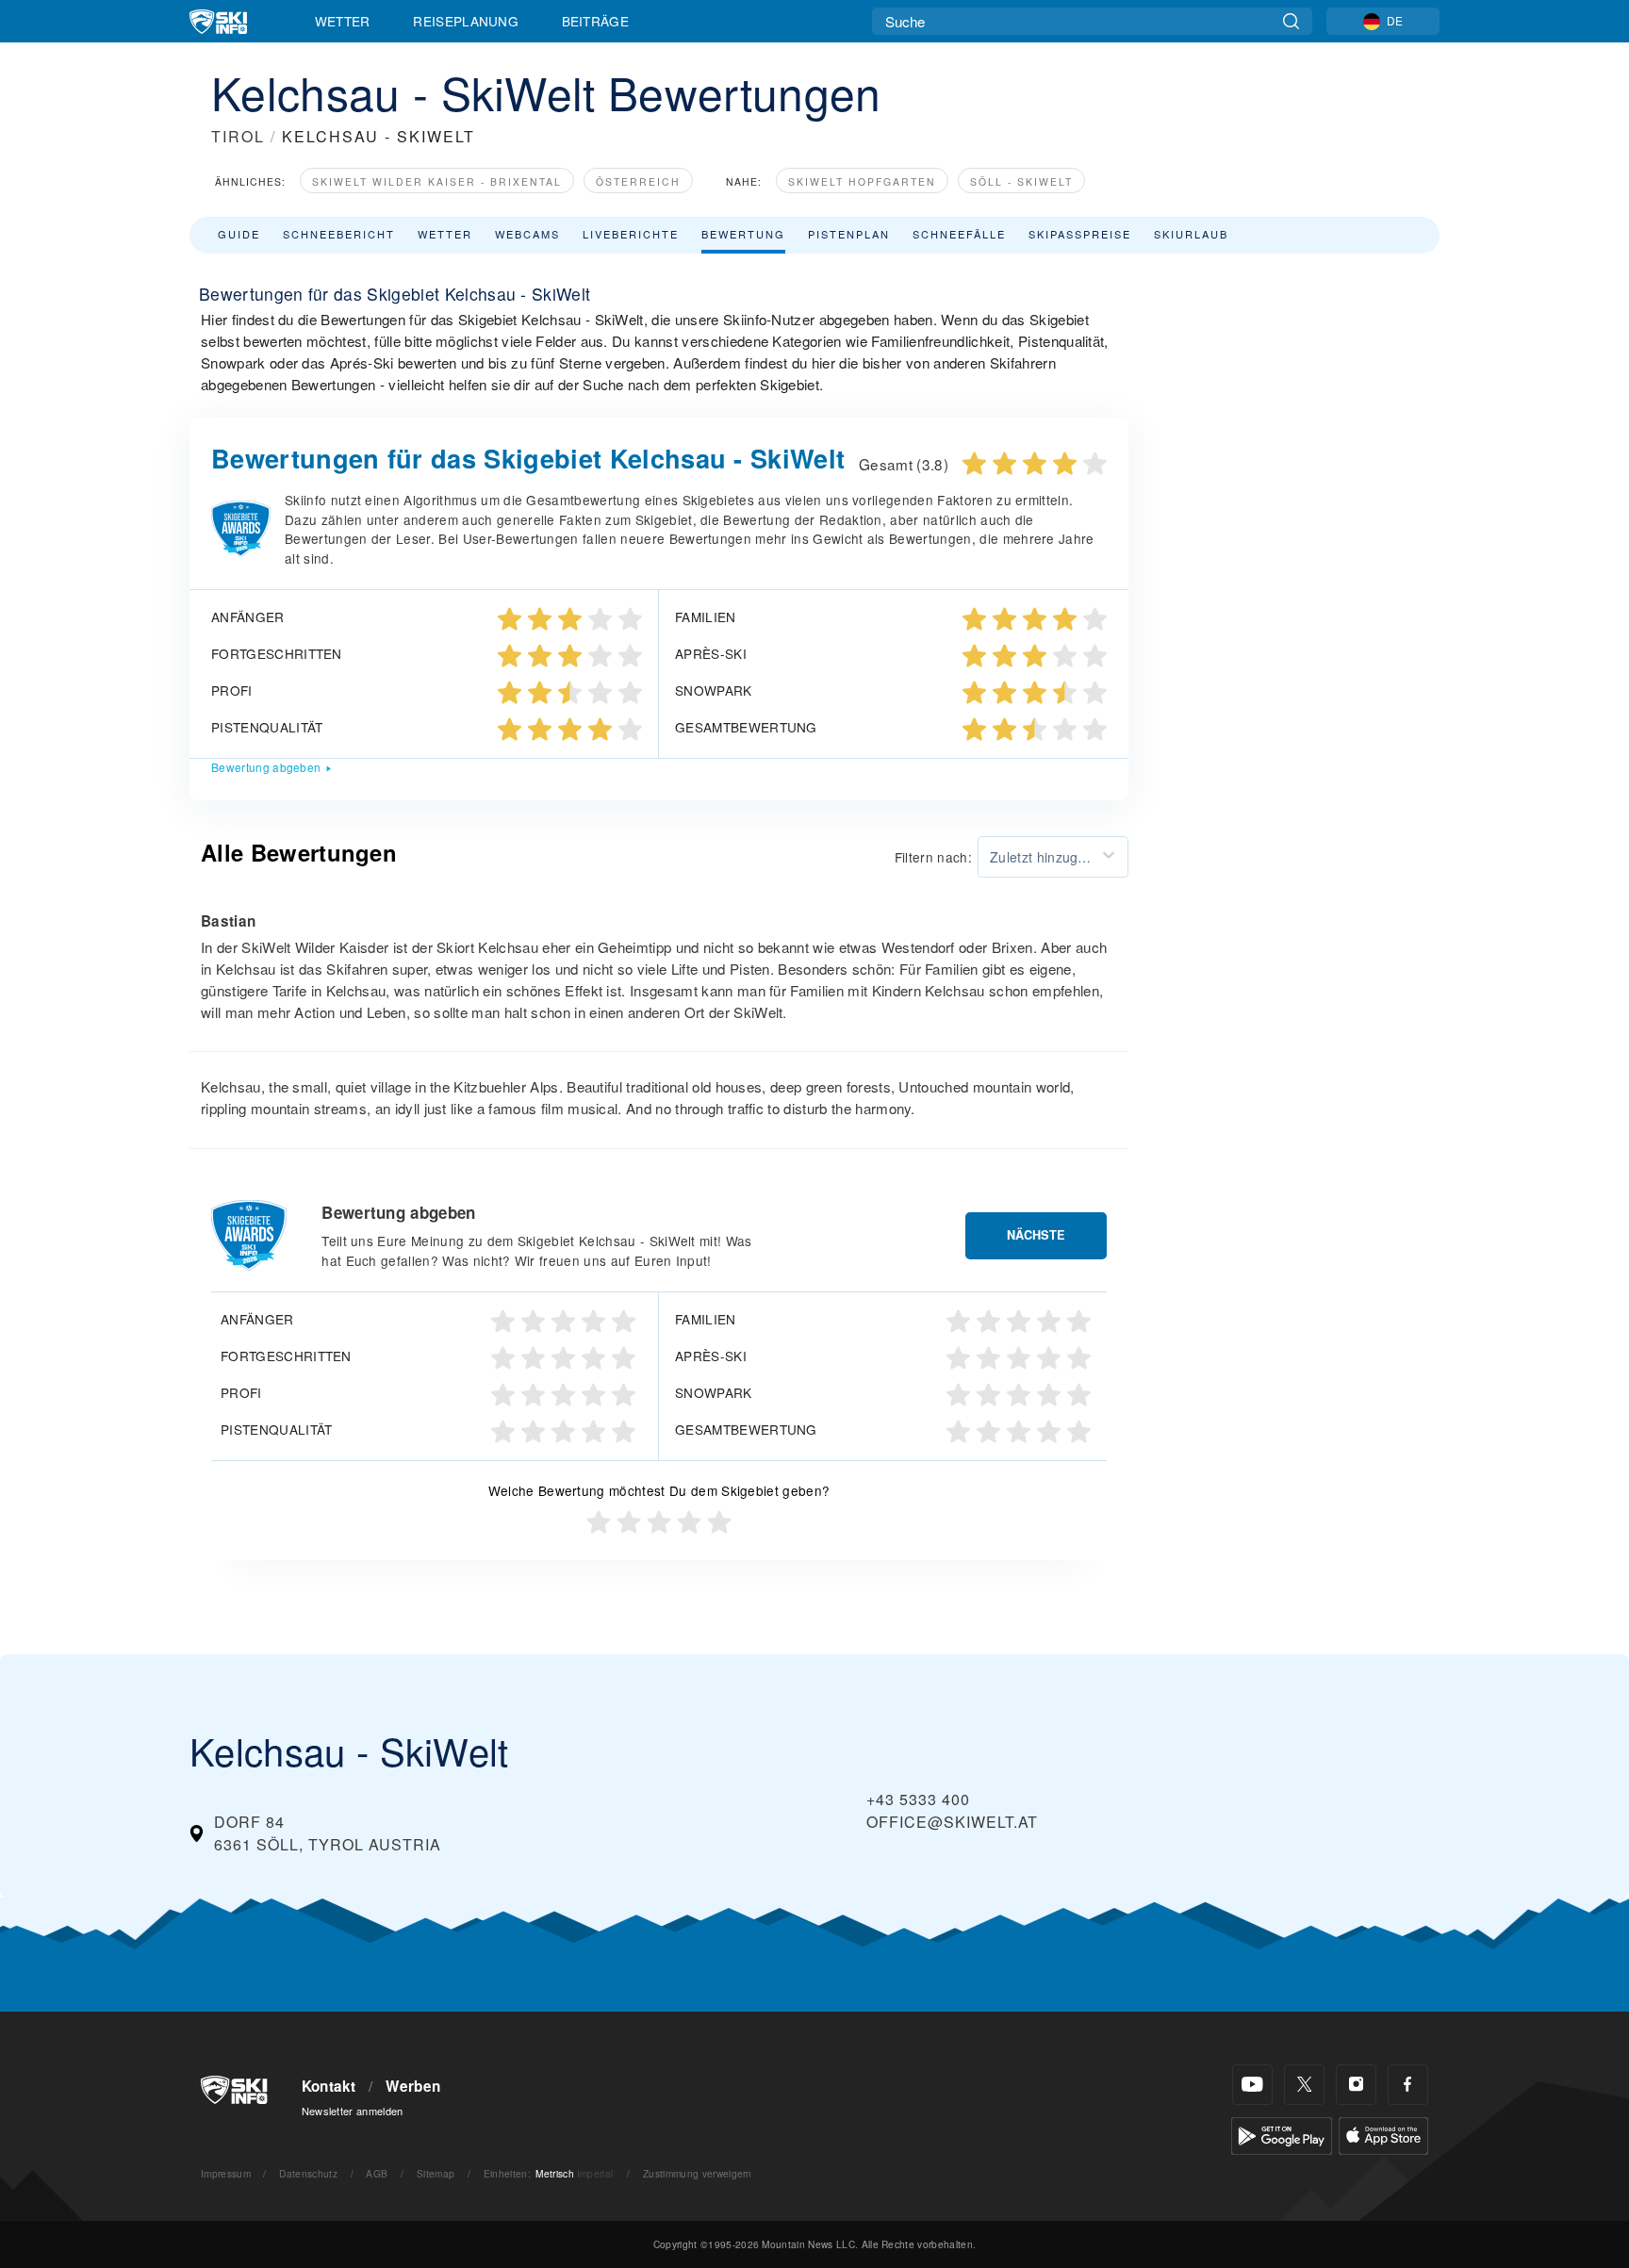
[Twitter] (1304, 2085)
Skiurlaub (1191, 234)
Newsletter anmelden (353, 2111)
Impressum (226, 2173)
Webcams (527, 234)
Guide (239, 234)
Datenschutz (308, 2173)
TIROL (238, 136)
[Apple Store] (1383, 2134)
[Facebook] (1408, 2085)
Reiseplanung (466, 21)
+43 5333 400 (918, 1799)
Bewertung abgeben (266, 767)
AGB (377, 2173)
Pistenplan (849, 234)
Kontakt (329, 2086)
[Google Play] (1282, 2134)
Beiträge (596, 21)
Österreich (638, 181)
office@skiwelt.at (952, 1822)
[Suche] (1291, 21)
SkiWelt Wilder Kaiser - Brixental (437, 181)
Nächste (1036, 1235)
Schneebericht (339, 234)
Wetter (343, 21)
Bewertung (743, 234)
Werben (413, 2086)
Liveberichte (631, 234)
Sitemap (436, 2173)
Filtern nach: (933, 857)
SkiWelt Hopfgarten (862, 181)
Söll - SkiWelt (1021, 181)
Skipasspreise (1080, 234)
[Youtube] (1252, 2085)
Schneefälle (959, 234)
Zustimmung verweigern (698, 2173)
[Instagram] (1356, 2085)
